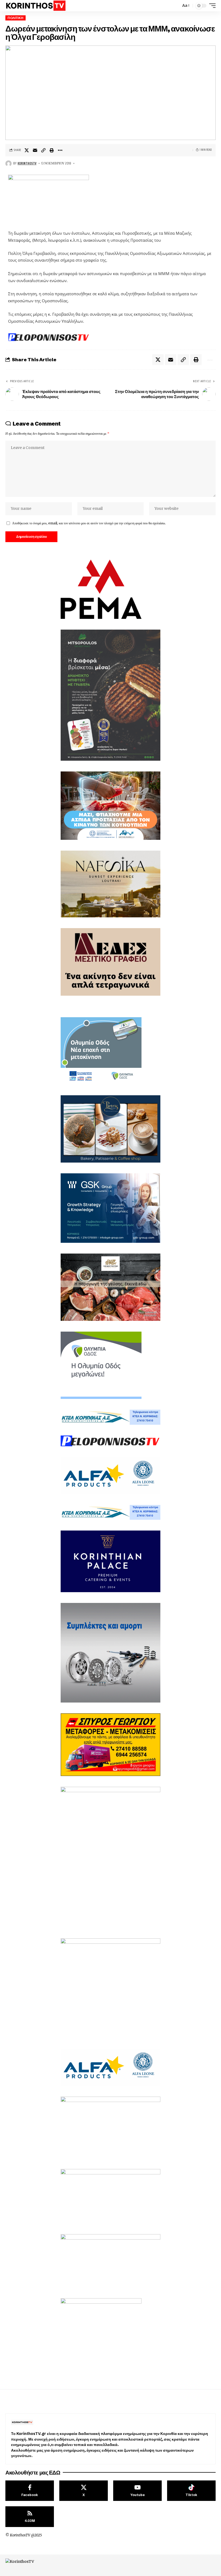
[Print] (52, 150)
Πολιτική (15, 18)
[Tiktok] (191, 2491)
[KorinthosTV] (35, 6)
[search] (175, 6)
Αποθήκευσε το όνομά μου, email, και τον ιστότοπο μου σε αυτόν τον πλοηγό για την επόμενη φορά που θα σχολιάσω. (89, 523)
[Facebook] (30, 2491)
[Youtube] (137, 2491)
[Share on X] (27, 150)
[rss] (30, 2517)
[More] (60, 150)
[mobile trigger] (211, 6)
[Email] (35, 150)
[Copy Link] (43, 150)
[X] (84, 2491)
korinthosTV (27, 163)
